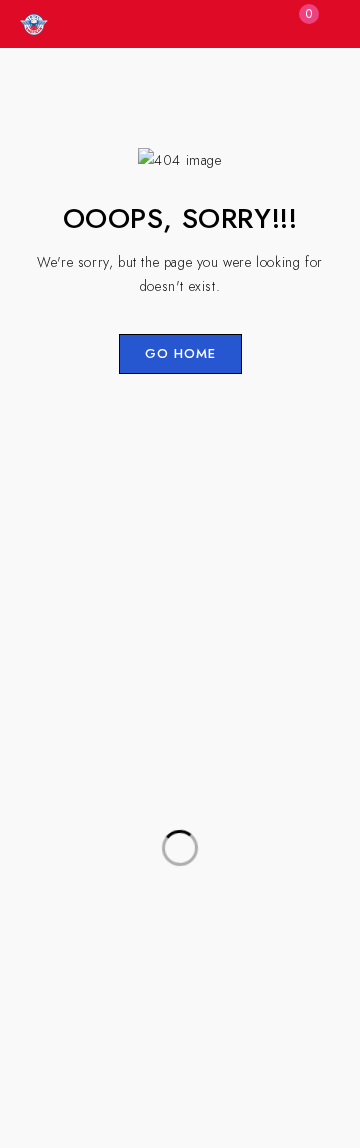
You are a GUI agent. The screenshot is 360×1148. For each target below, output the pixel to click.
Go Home (180, 353)
